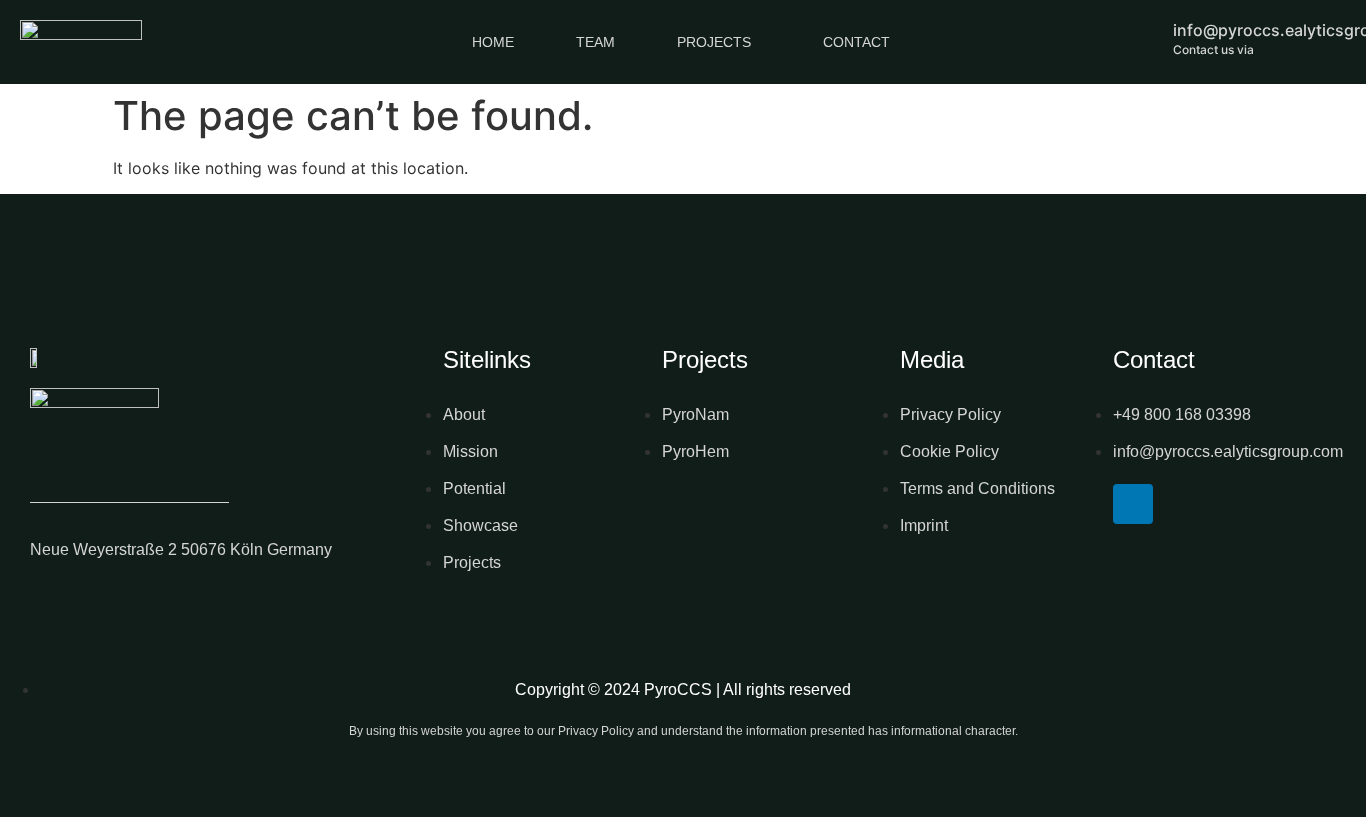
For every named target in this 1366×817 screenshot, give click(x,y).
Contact (856, 42)
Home (493, 42)
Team (595, 42)
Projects (714, 42)
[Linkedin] (1133, 504)
